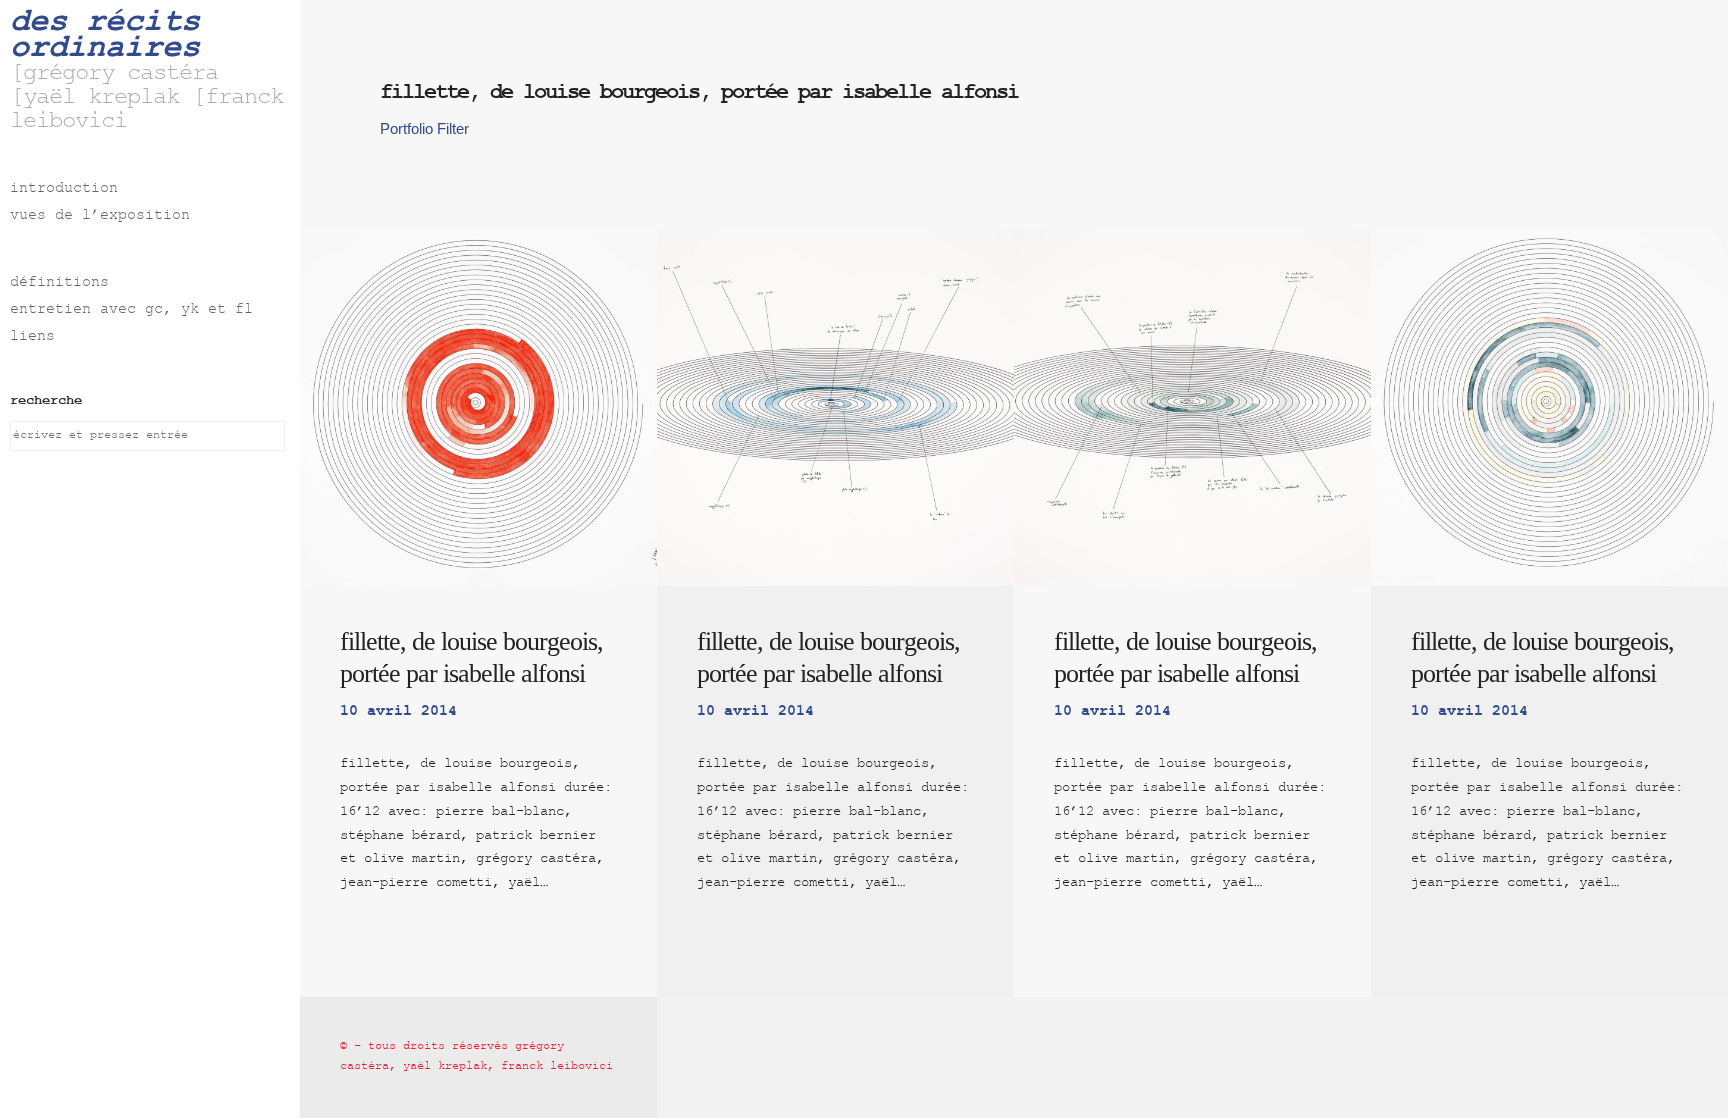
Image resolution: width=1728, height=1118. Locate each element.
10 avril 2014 (398, 711)
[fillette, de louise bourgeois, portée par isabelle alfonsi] (478, 407)
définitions (59, 283)
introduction (64, 189)
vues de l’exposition (100, 216)
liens (32, 337)
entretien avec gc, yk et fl (131, 310)
